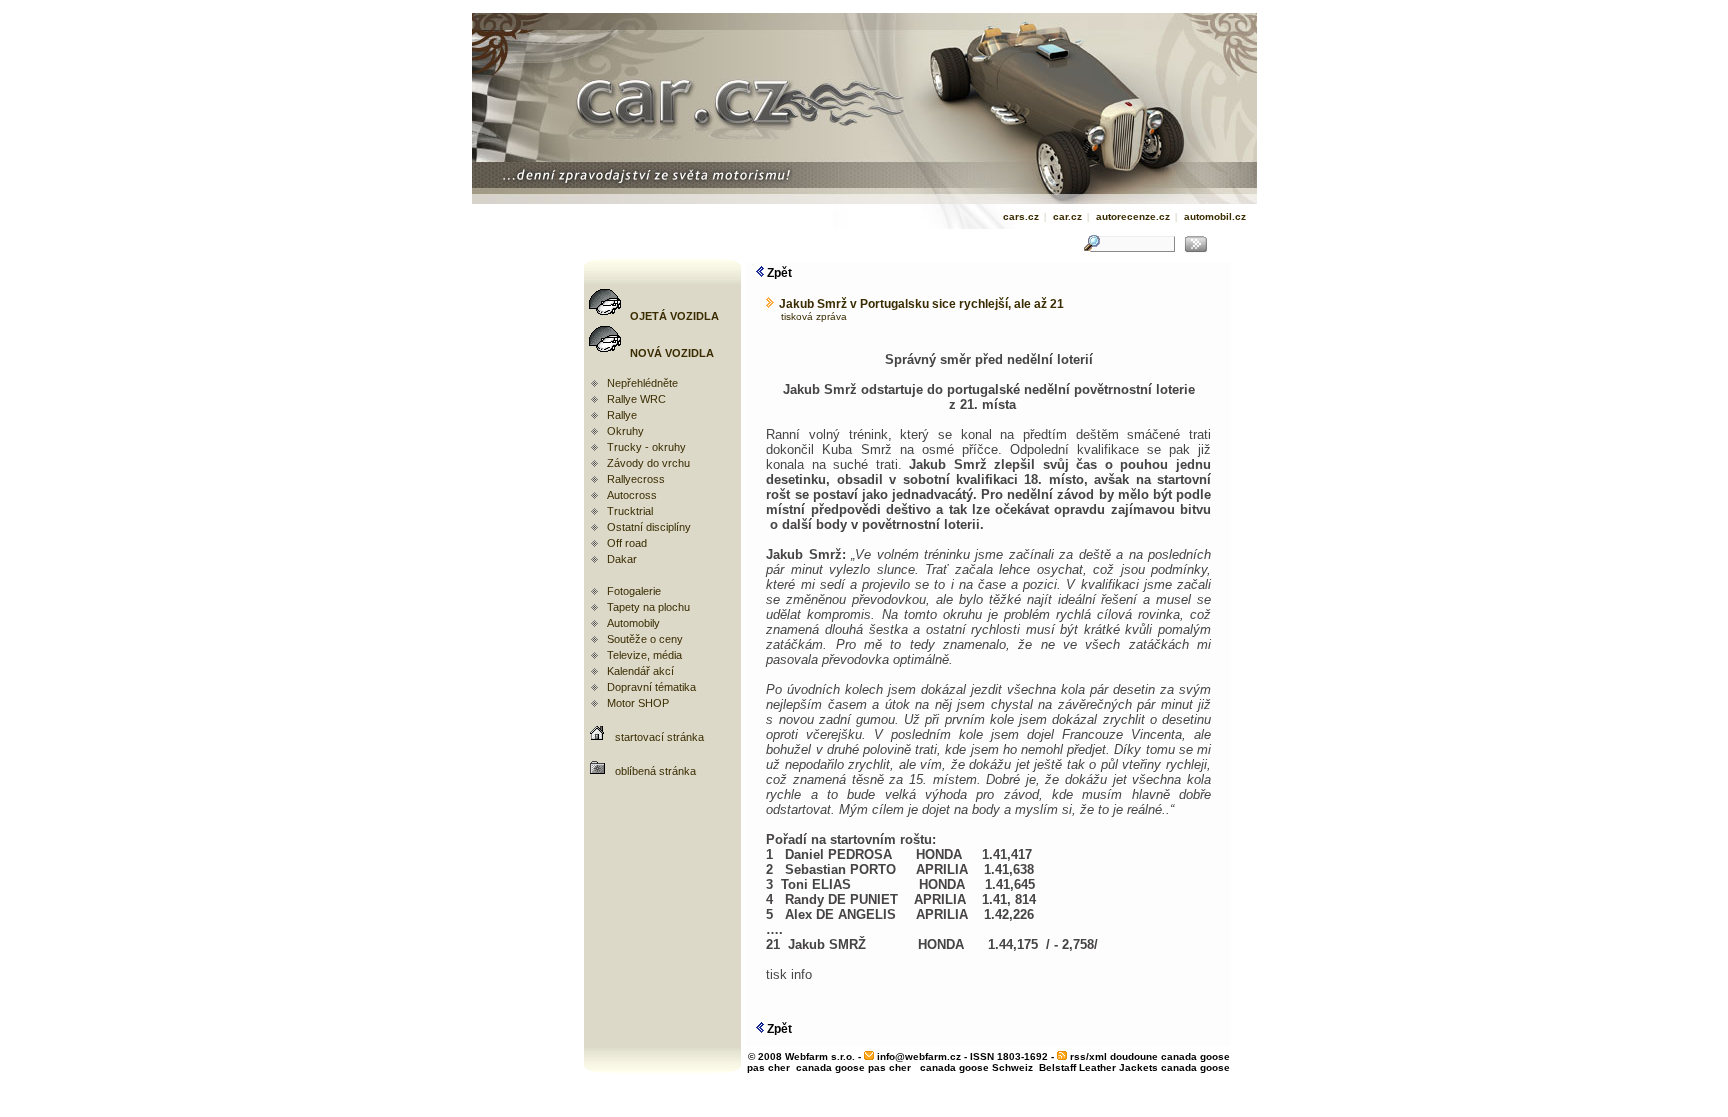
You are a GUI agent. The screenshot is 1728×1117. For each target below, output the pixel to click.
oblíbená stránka (655, 771)
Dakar (622, 559)
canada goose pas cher (853, 1067)
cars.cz (1021, 216)
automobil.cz (1215, 216)
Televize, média (644, 655)
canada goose (1195, 1067)
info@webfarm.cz (919, 1056)
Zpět (778, 273)
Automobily (633, 623)
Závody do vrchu (648, 463)
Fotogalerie (634, 591)
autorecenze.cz (1133, 216)
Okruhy (625, 431)
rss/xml (1088, 1056)
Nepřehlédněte (642, 383)
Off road (627, 543)
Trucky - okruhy (646, 447)
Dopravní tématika (651, 687)
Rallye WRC (636, 399)
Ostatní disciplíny (649, 527)
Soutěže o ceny (645, 639)
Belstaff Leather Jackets (1098, 1067)
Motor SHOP (638, 703)
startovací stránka (659, 737)
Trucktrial (630, 511)
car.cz (1067, 216)
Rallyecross (636, 479)
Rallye (622, 415)
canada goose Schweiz (976, 1067)
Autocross (632, 495)
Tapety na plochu (648, 607)
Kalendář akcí (640, 671)
